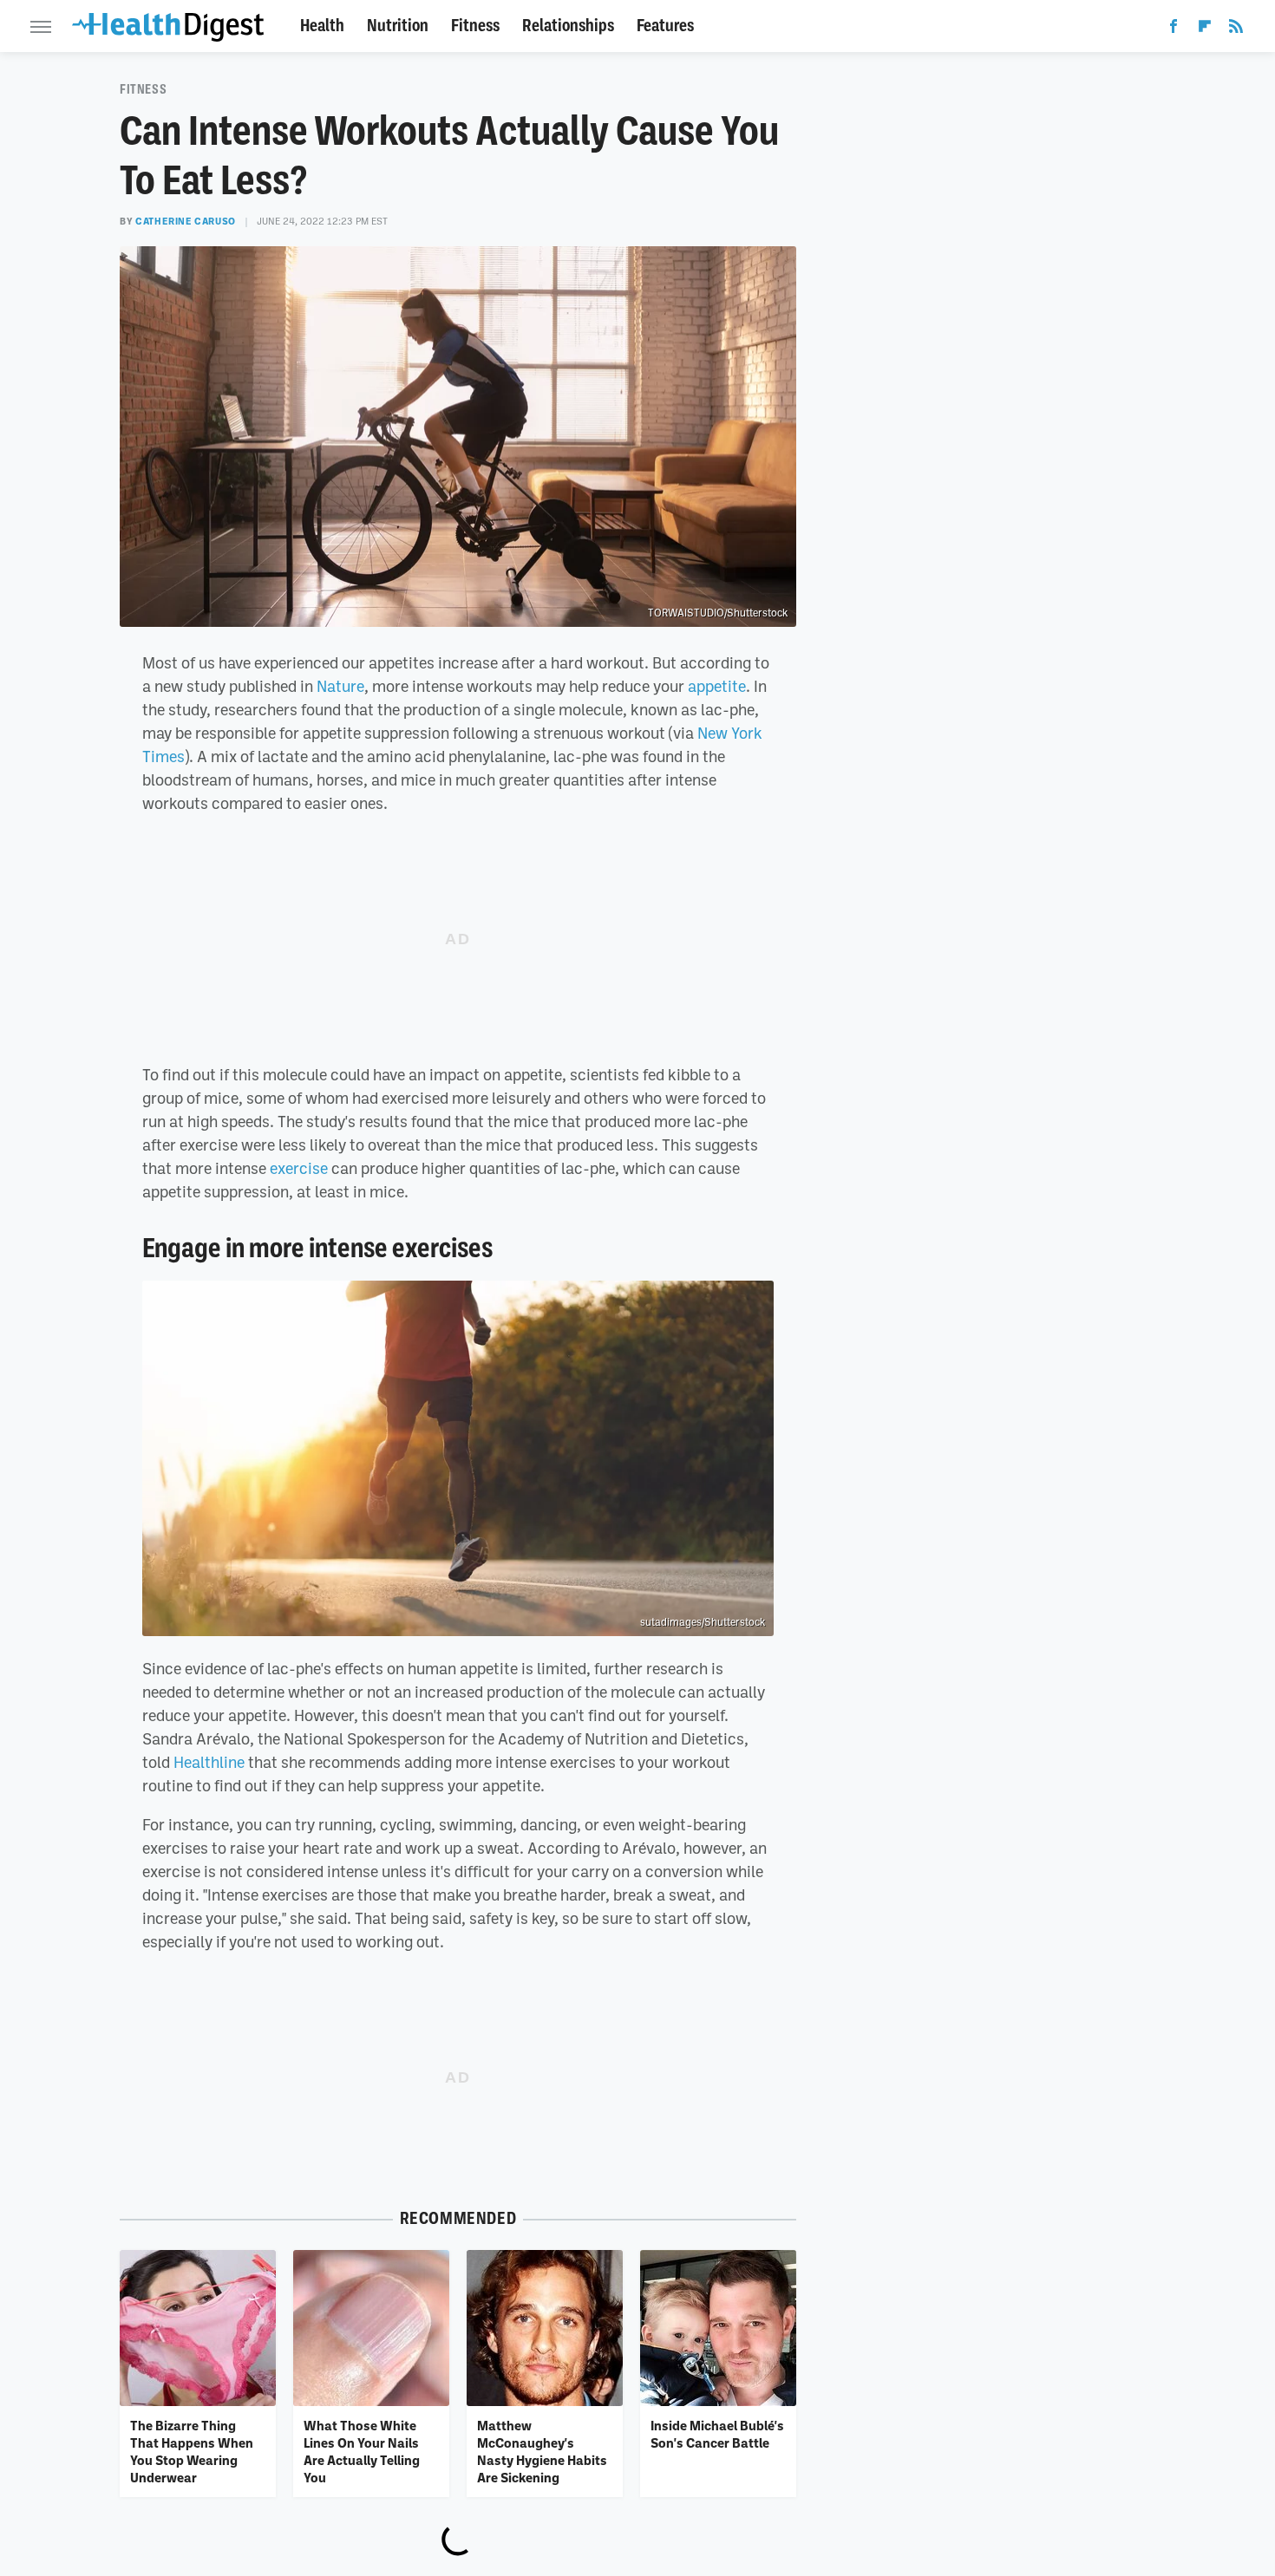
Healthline (209, 1762)
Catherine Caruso (186, 221)
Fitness (475, 26)
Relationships (568, 26)
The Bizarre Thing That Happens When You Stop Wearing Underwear (192, 2452)
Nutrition (398, 26)
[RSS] (1236, 29)
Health (322, 26)
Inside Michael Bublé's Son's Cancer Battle (717, 2434)
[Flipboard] (1205, 29)
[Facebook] (1174, 29)
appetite (717, 686)
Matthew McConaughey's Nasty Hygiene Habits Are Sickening (542, 2452)
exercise (299, 1168)
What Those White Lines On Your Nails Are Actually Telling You (362, 2452)
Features (665, 26)
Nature (340, 686)
